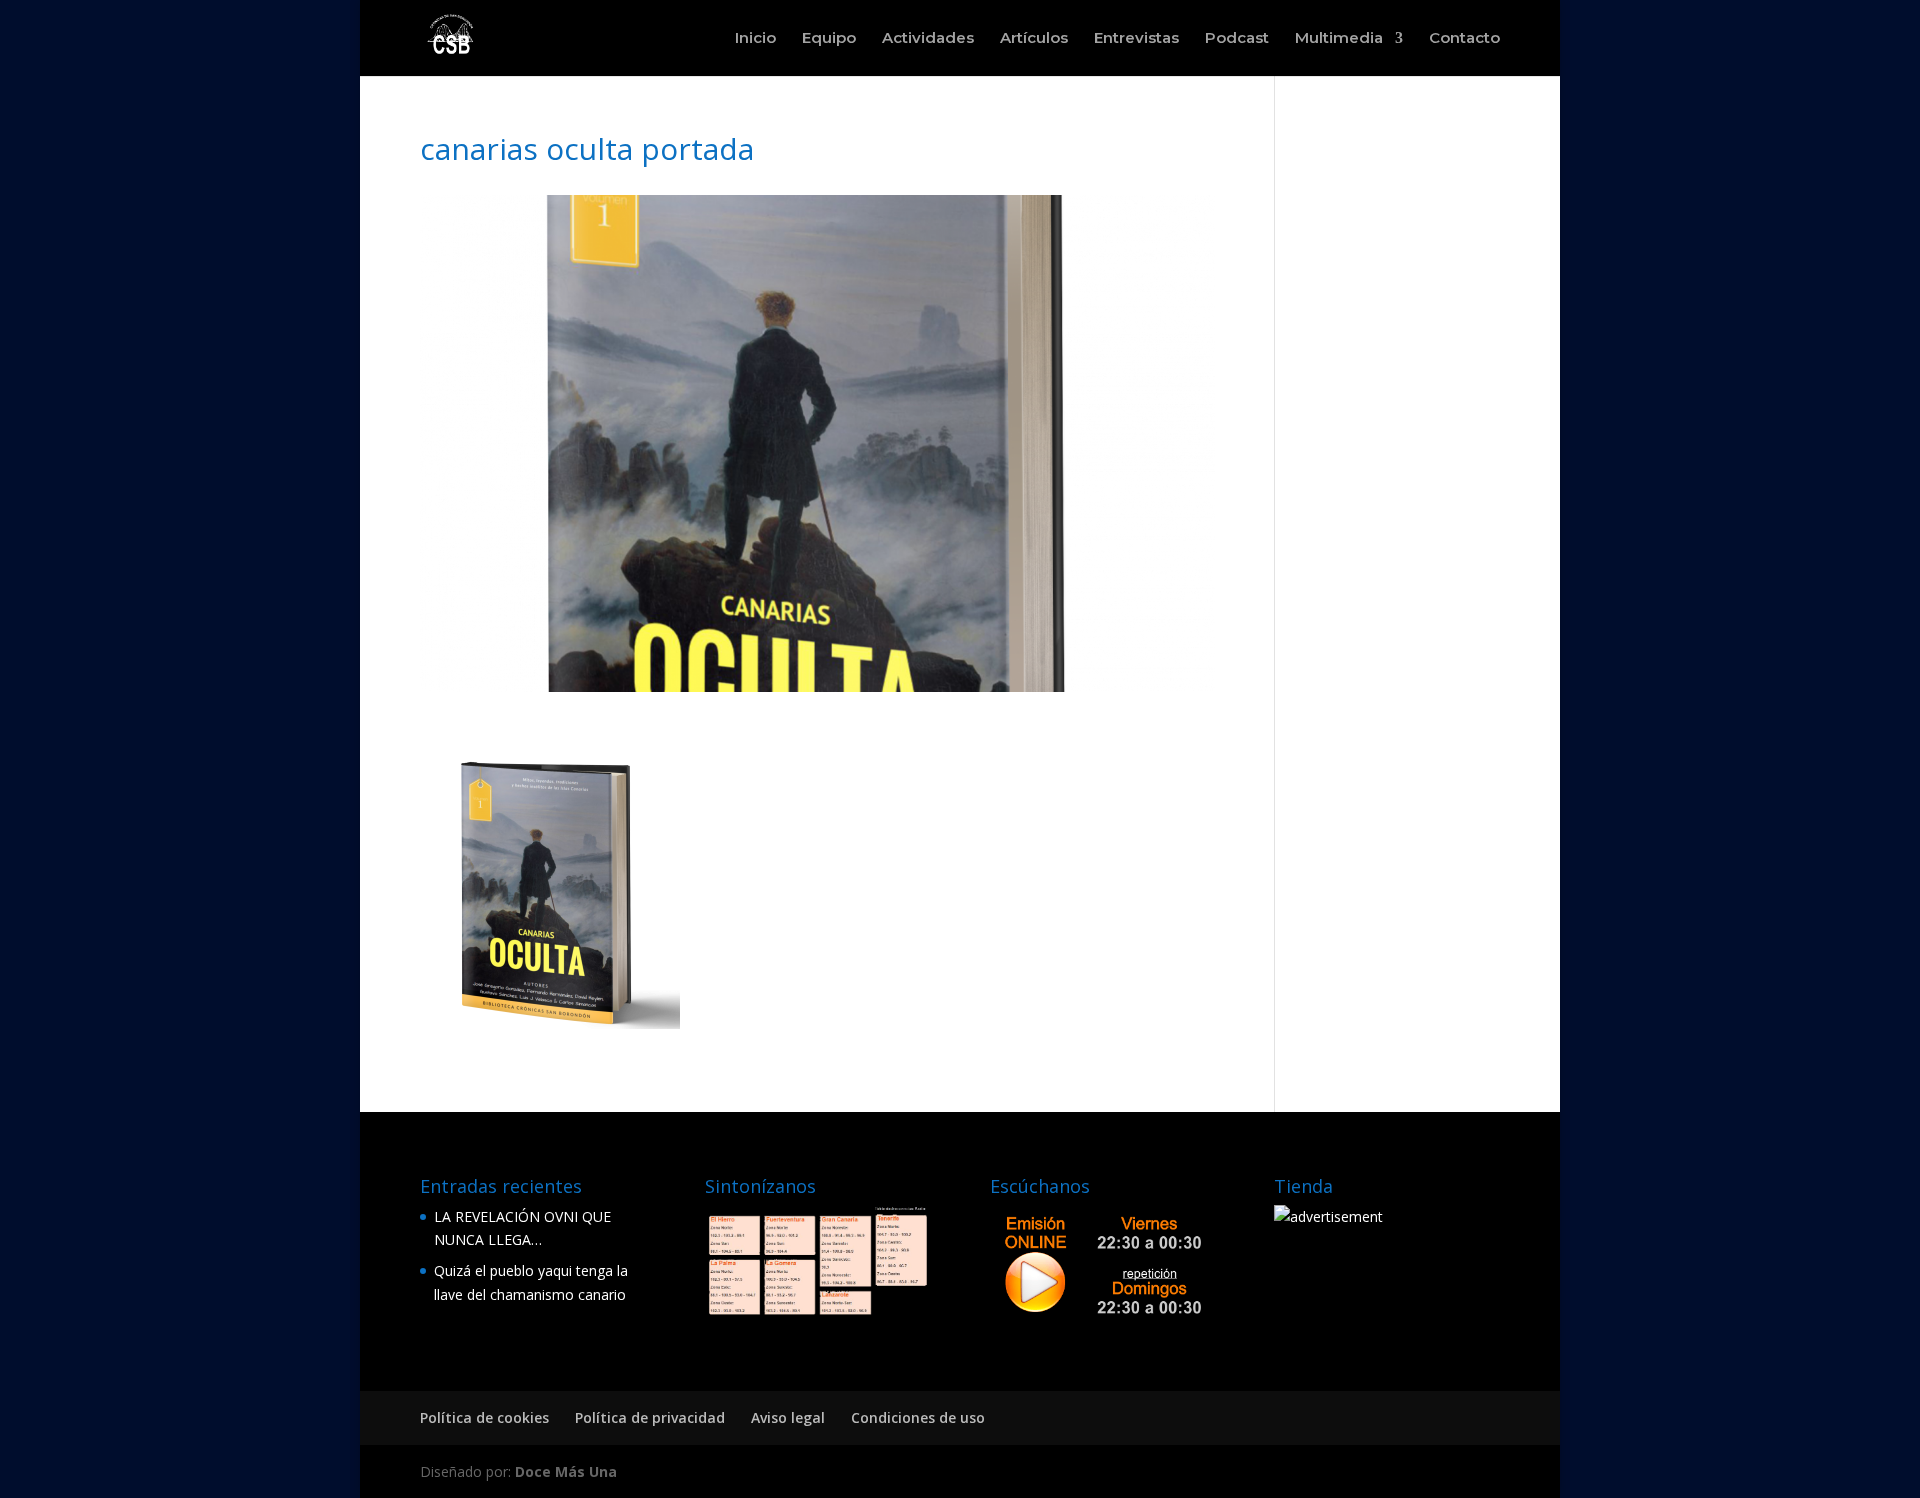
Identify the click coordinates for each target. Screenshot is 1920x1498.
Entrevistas (1136, 39)
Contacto (1464, 39)
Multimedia (1339, 39)
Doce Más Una (566, 1471)
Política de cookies (484, 1417)
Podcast (1237, 39)
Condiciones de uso (918, 1417)
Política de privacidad (650, 1417)
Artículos (1034, 39)
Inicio (755, 39)
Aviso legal (788, 1417)
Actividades (928, 39)
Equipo (829, 39)
